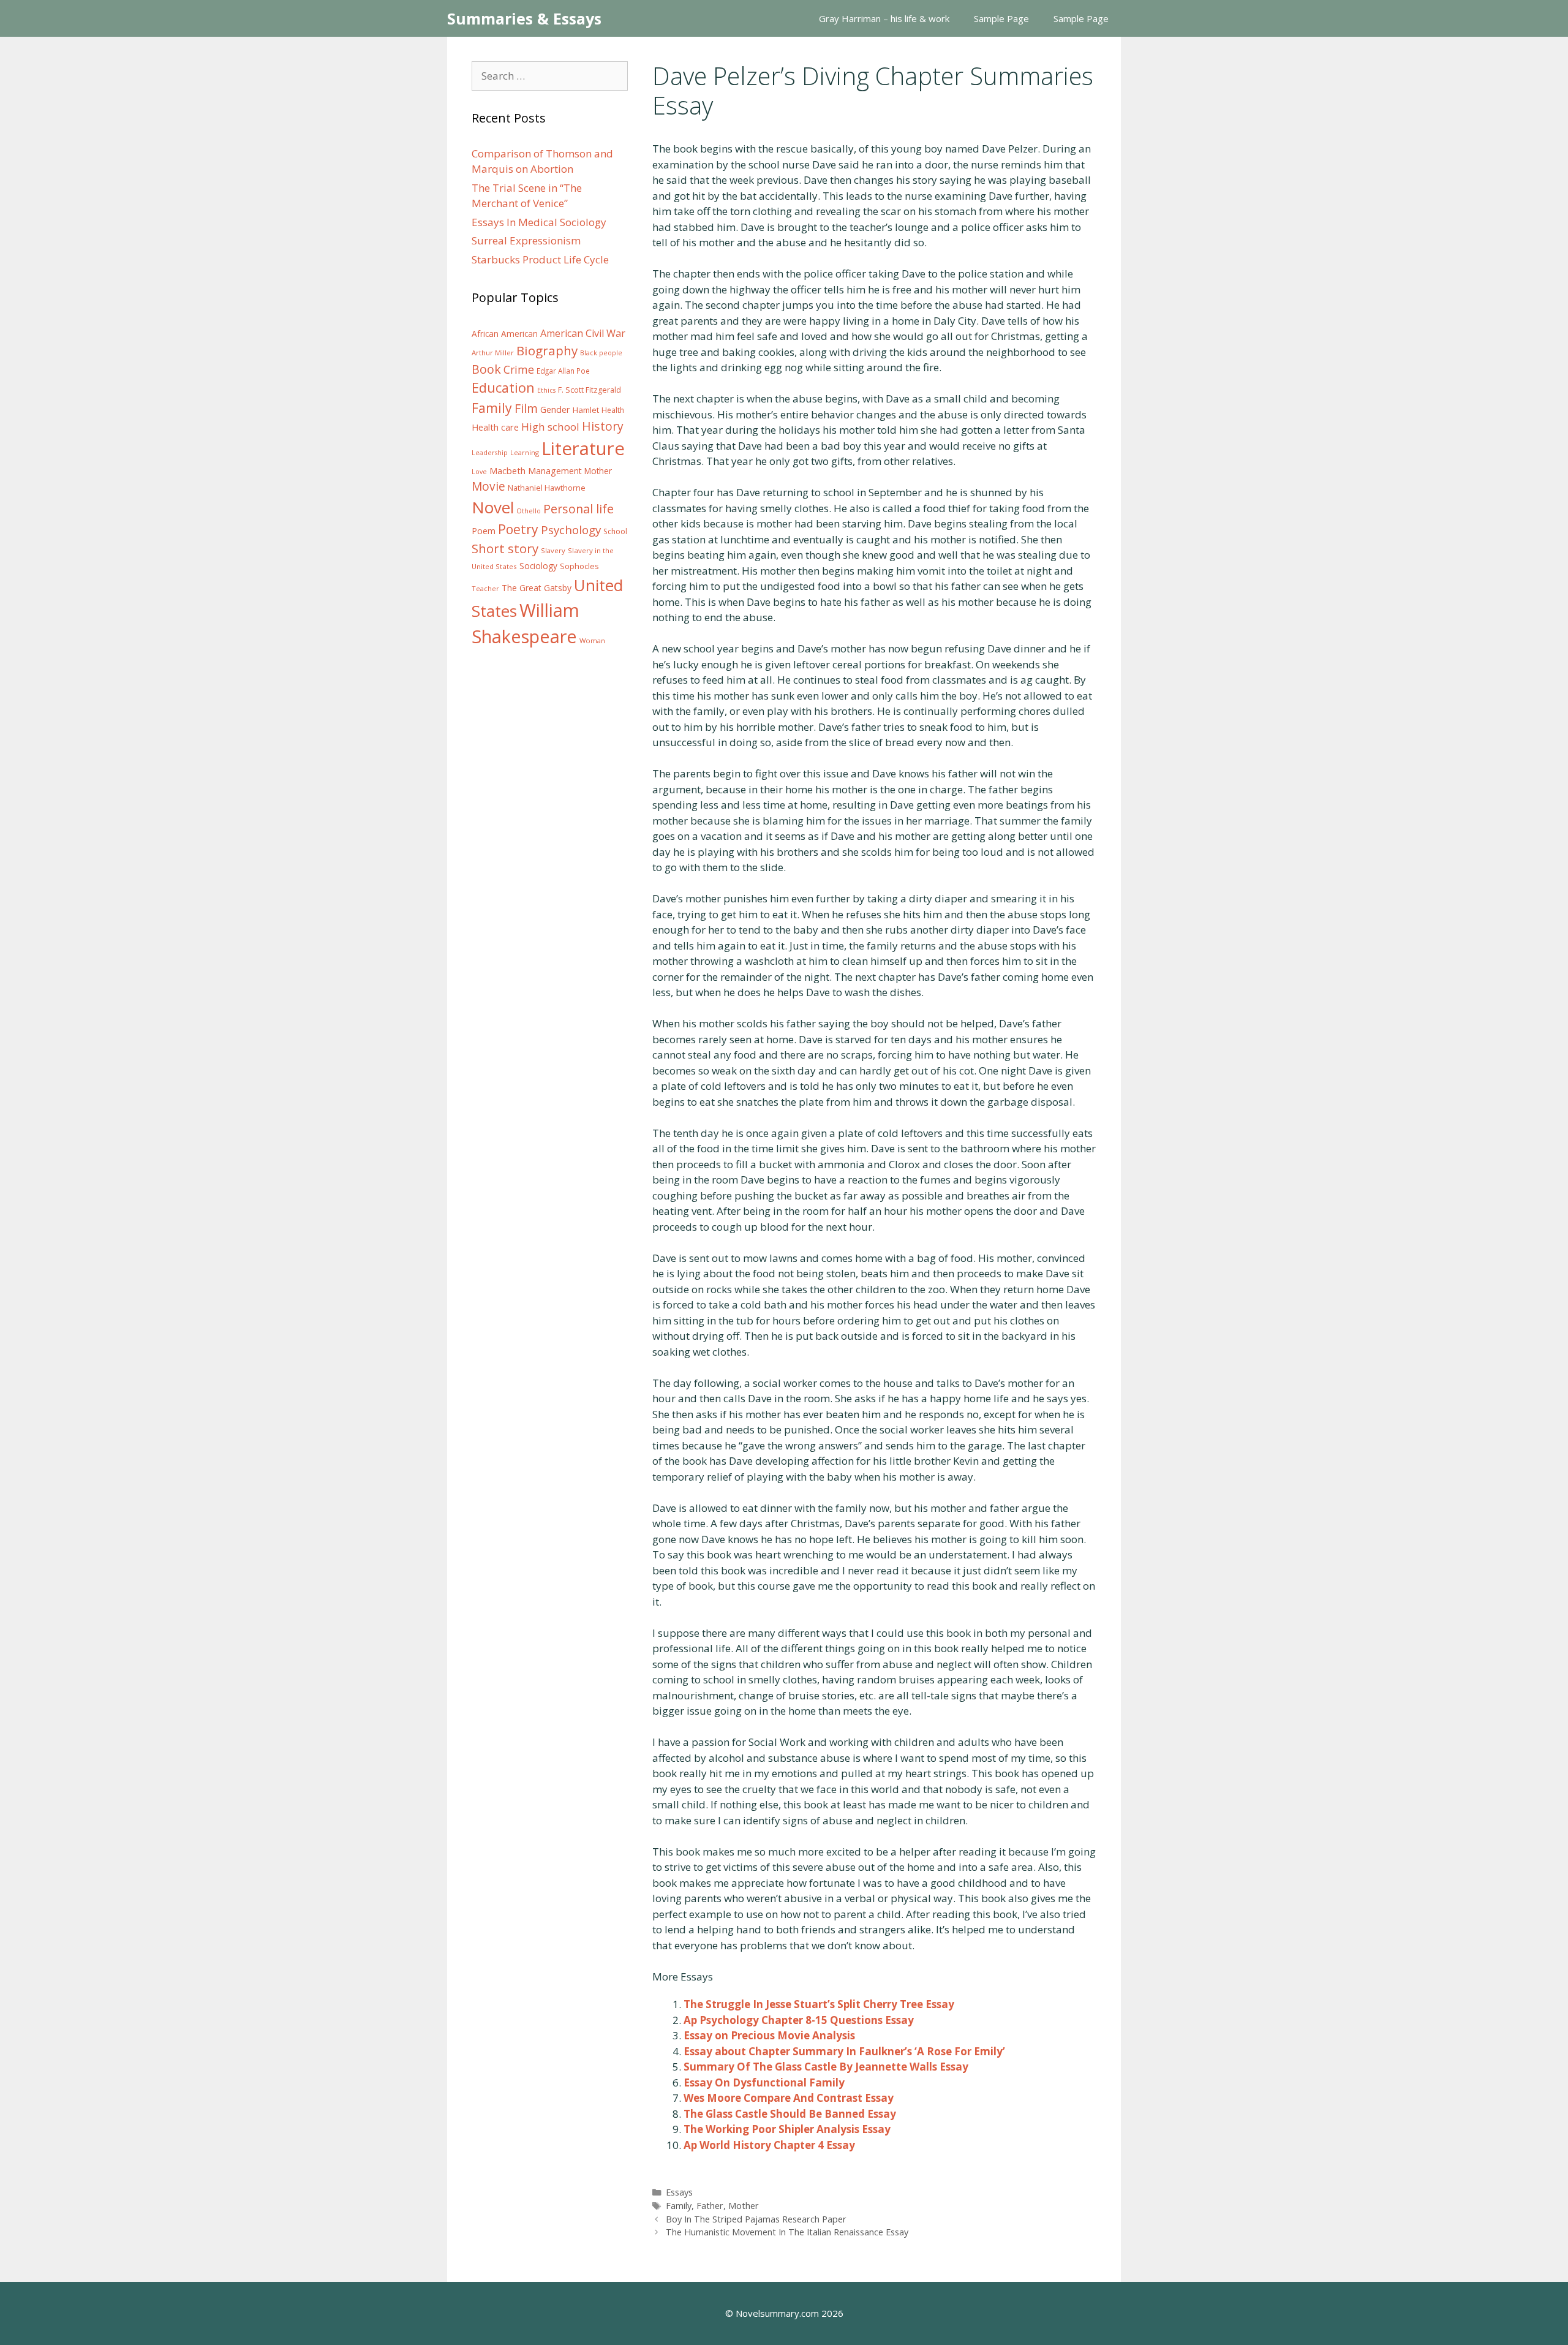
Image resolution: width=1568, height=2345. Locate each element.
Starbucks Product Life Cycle (540, 259)
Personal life (579, 509)
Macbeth (507, 470)
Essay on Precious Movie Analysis (769, 2035)
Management (555, 471)
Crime (519, 369)
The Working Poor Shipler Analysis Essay (787, 2129)
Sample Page (1001, 18)
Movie (488, 486)
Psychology (571, 530)
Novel (493, 507)
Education (503, 387)
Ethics (546, 390)
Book (486, 369)
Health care (495, 427)
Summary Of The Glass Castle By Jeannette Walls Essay (826, 2067)
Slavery (553, 550)
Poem (484, 531)
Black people (601, 353)
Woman (592, 640)
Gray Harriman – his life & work (884, 18)
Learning (525, 452)
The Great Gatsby (537, 588)
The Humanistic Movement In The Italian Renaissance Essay (787, 2232)
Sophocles (579, 566)
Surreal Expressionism (526, 240)
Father (710, 2206)
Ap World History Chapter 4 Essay (769, 2145)
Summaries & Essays (524, 18)
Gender (555, 410)
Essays (679, 2192)
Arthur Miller (493, 353)
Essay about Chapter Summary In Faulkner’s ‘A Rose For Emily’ (844, 2051)
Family (679, 2206)
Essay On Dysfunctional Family (764, 2083)
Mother (744, 2206)
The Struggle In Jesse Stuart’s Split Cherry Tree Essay (819, 2004)
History (603, 426)
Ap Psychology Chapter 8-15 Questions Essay (799, 2020)
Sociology (538, 566)
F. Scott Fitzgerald (590, 390)
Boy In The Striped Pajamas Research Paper (756, 2219)
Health (613, 410)
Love (479, 472)
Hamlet (586, 410)
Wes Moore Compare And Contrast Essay (789, 2098)
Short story (505, 548)
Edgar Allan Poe (563, 371)
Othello (529, 511)
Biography (547, 350)
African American (505, 334)
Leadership (490, 453)
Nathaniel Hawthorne (547, 488)
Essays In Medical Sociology (539, 222)
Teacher (485, 588)
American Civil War (583, 333)
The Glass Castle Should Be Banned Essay (790, 2114)
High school (550, 427)
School (615, 531)
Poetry (518, 529)
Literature (583, 448)
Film (526, 408)
